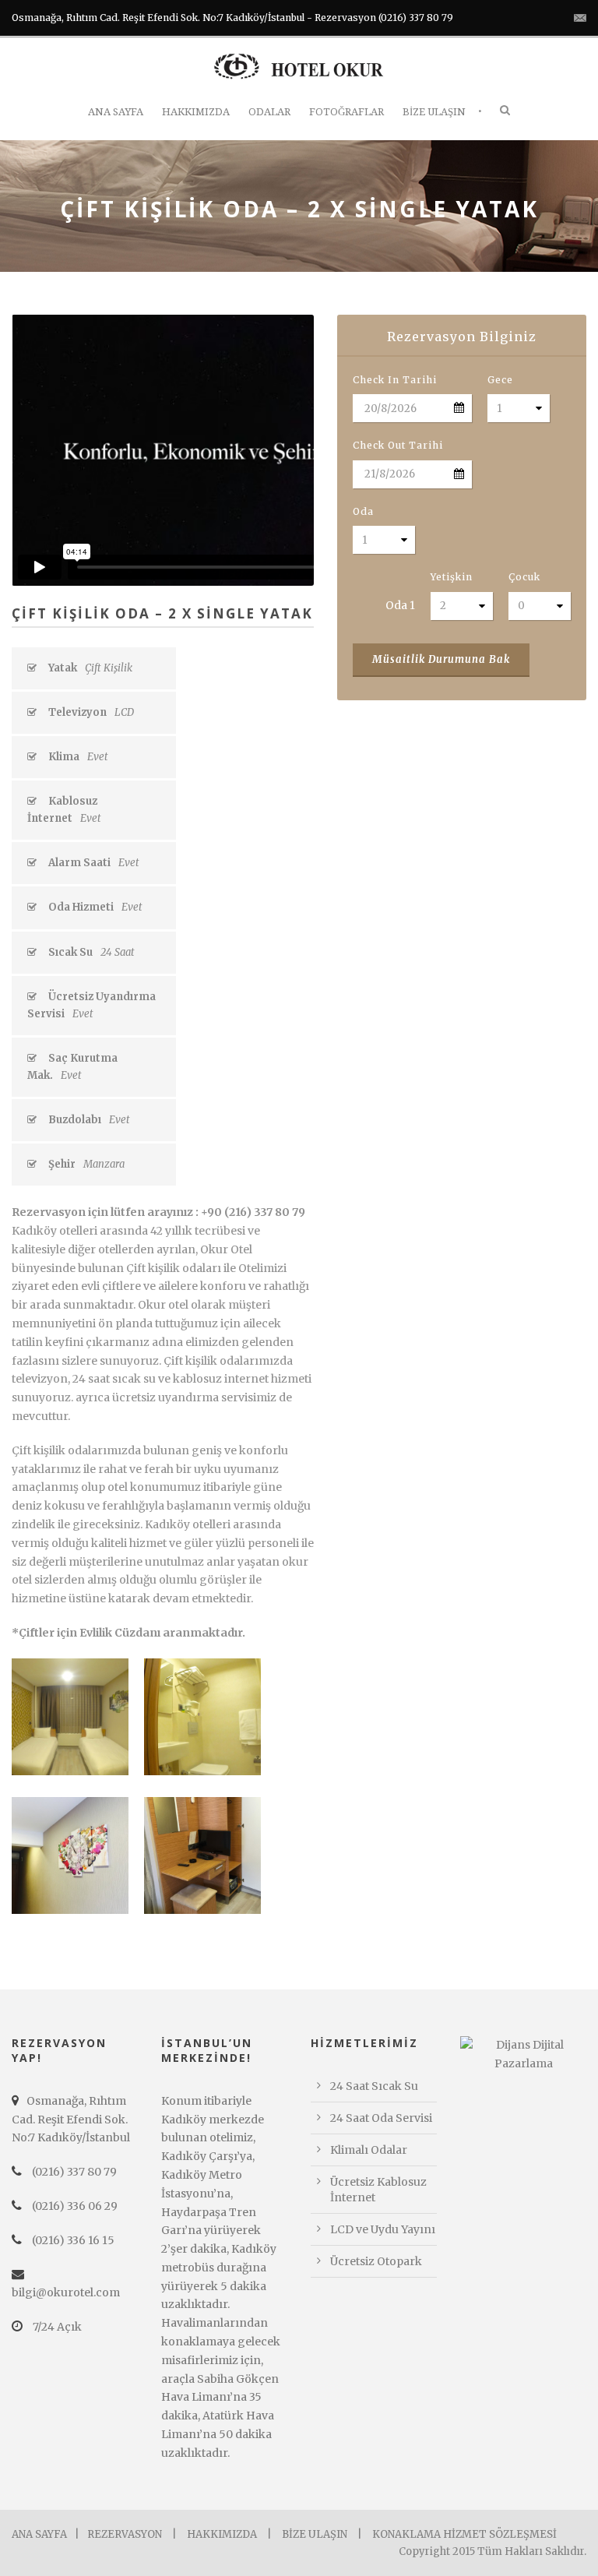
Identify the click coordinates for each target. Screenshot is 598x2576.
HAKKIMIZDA (196, 112)
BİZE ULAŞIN (434, 112)
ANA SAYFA (116, 112)
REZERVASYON (125, 2534)
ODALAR (269, 112)
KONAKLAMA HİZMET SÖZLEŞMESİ (464, 2534)
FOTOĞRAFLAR (346, 112)
